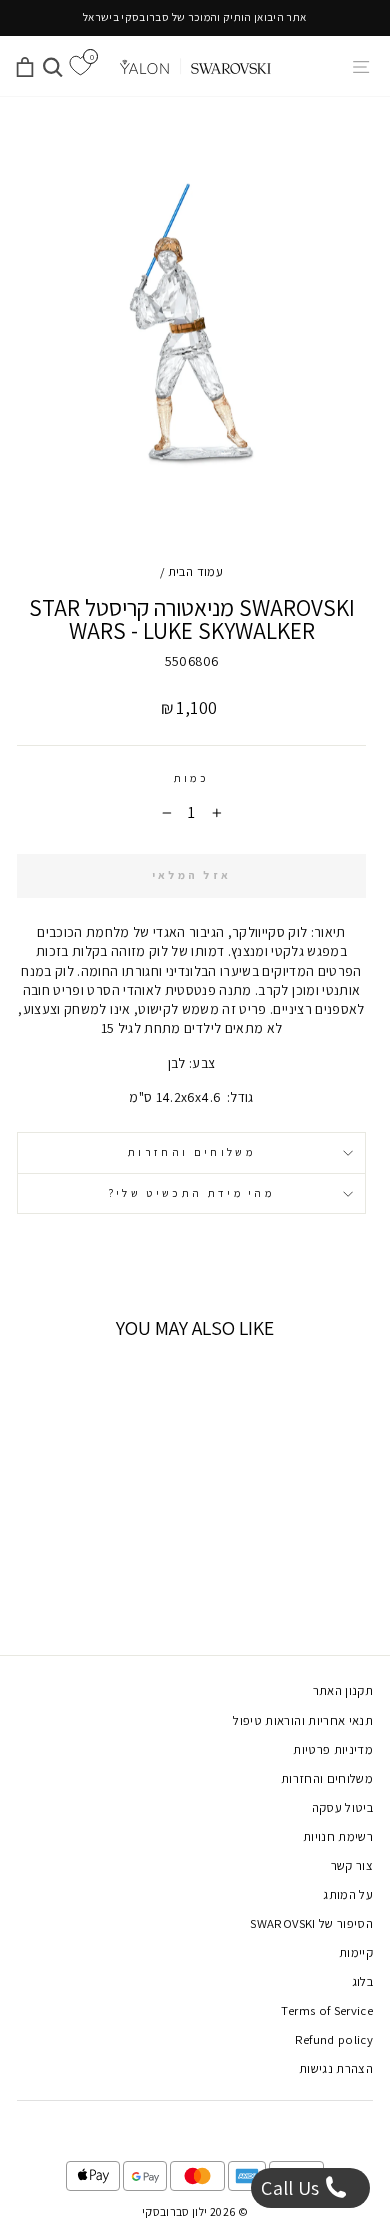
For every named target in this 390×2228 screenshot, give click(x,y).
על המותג (348, 1894)
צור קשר (352, 1865)
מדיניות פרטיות (333, 1749)
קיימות (356, 1952)
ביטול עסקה (342, 1807)
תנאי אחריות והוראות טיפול (303, 1720)
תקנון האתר (343, 1690)
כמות (191, 778)
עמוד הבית (195, 571)
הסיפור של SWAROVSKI (311, 1923)
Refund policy (334, 2039)
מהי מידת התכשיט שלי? (191, 1193)
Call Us (292, 2188)
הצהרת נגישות (336, 2068)
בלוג (362, 1981)
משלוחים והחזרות (191, 1152)
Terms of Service (327, 2010)
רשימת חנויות (338, 1836)
